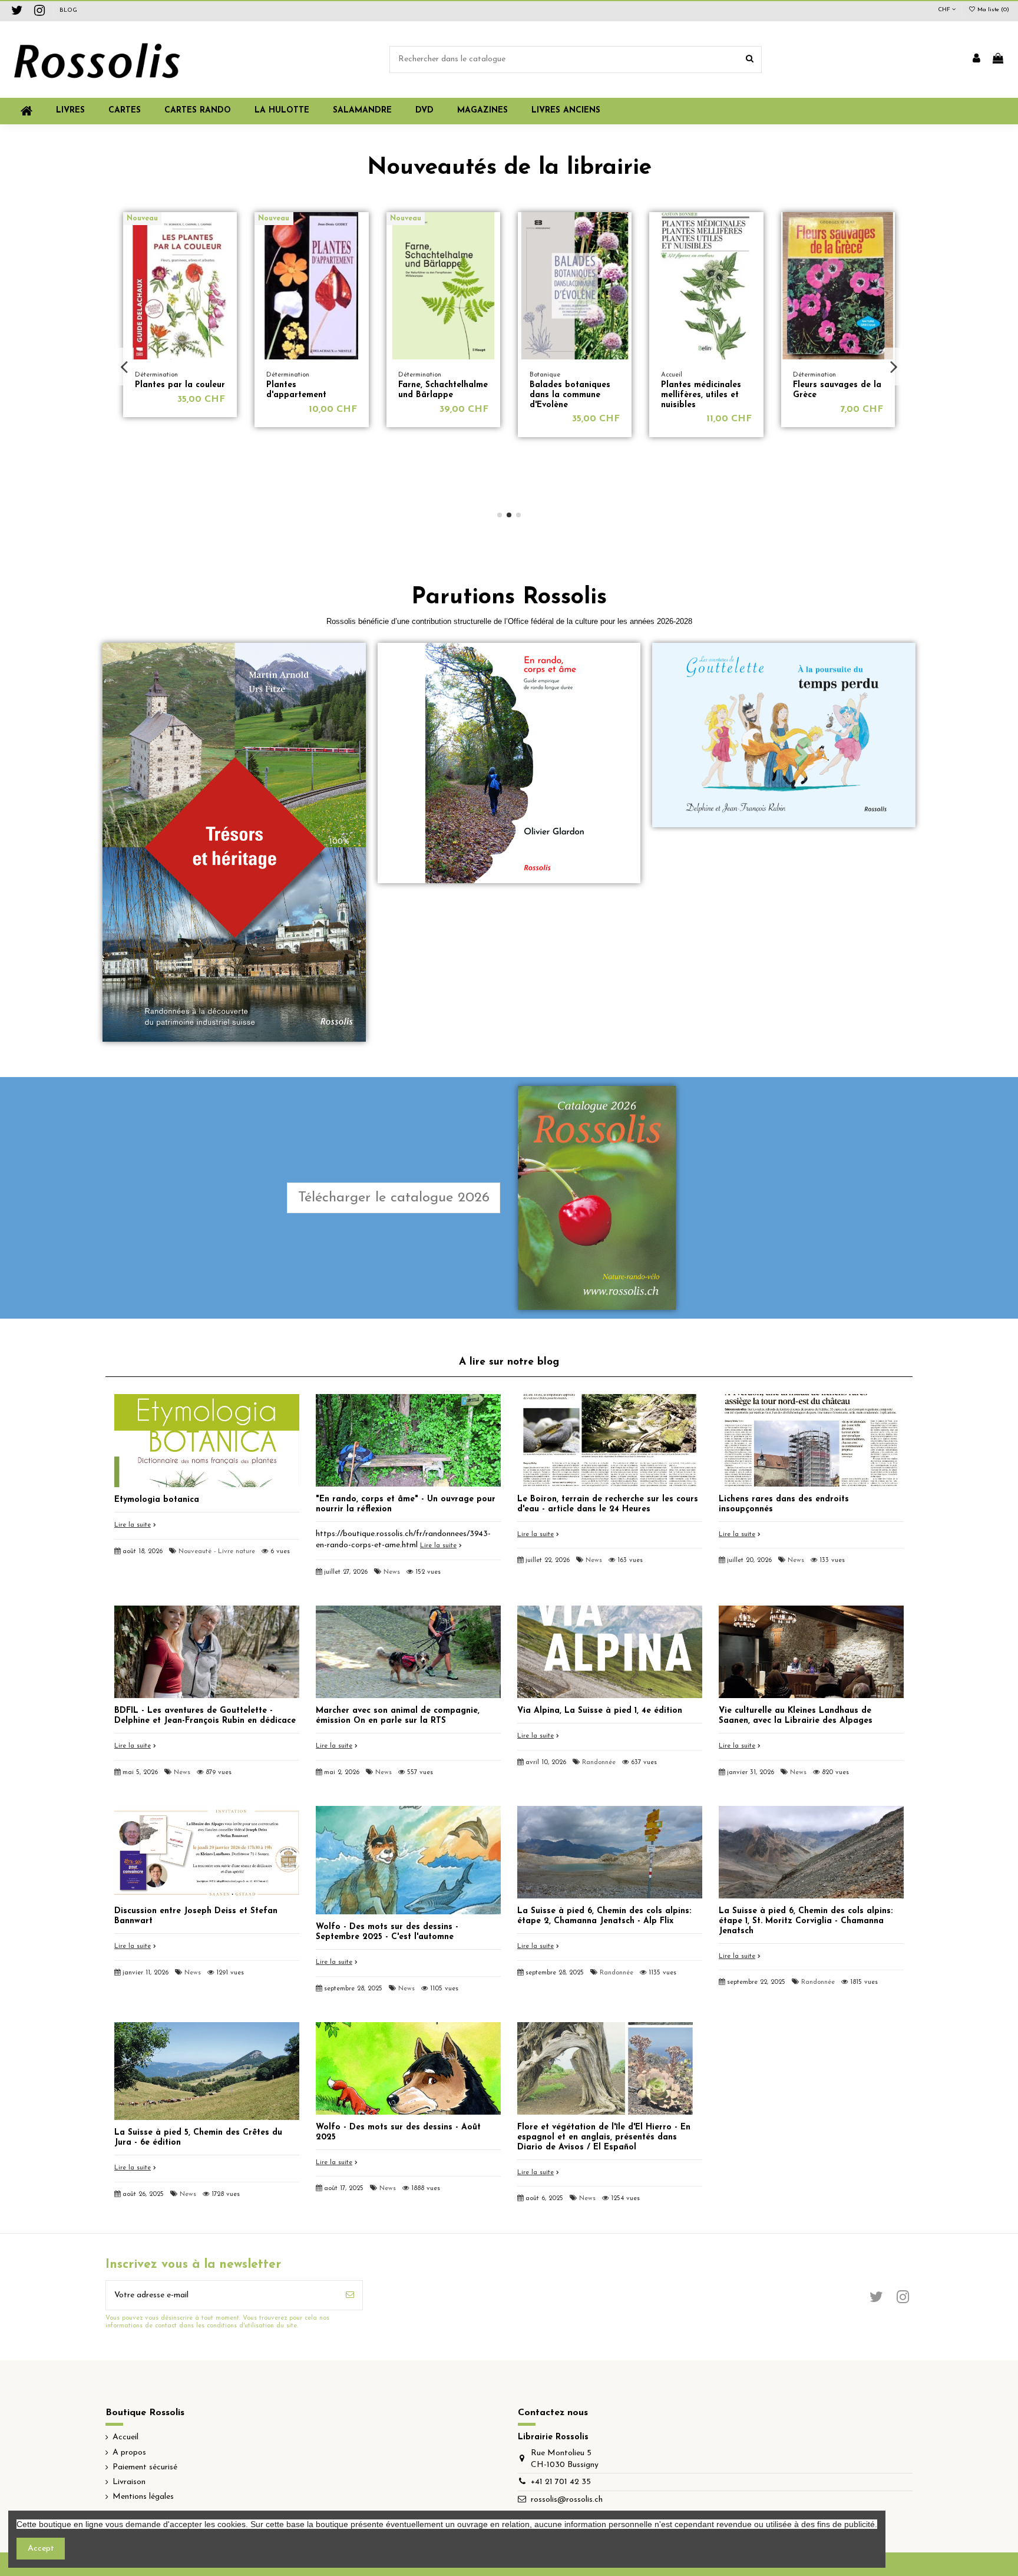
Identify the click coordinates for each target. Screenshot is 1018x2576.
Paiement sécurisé (145, 2467)
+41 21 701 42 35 (561, 2482)
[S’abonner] (350, 2295)
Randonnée (599, 1763)
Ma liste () (992, 10)
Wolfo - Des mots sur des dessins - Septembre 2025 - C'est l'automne (387, 1932)
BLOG (68, 10)
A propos (129, 2453)
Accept (41, 2549)
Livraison (129, 2482)
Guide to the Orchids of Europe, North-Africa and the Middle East (811, 430)
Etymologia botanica (157, 1500)
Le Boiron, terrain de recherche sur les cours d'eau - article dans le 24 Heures (608, 1504)
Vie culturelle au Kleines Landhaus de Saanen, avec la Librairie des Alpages (796, 1716)
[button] (482, 111)
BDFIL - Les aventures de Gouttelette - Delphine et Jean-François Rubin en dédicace (205, 1716)
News (392, 1572)
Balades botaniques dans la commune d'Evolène (307, 395)
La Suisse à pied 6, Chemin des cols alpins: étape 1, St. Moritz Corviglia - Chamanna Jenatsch (806, 1921)
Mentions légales (143, 2497)
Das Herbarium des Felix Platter (700, 390)
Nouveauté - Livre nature (217, 1552)
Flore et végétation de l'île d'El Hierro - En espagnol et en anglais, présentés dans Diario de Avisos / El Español (604, 2137)
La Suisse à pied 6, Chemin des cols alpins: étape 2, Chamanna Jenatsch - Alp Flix (604, 1916)
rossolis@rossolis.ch (567, 2500)
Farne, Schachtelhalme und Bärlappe (180, 390)
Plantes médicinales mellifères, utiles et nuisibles (438, 395)
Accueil (125, 2437)
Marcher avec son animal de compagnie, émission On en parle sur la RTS (398, 1716)
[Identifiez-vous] (976, 60)
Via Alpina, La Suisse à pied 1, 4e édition (600, 1711)
